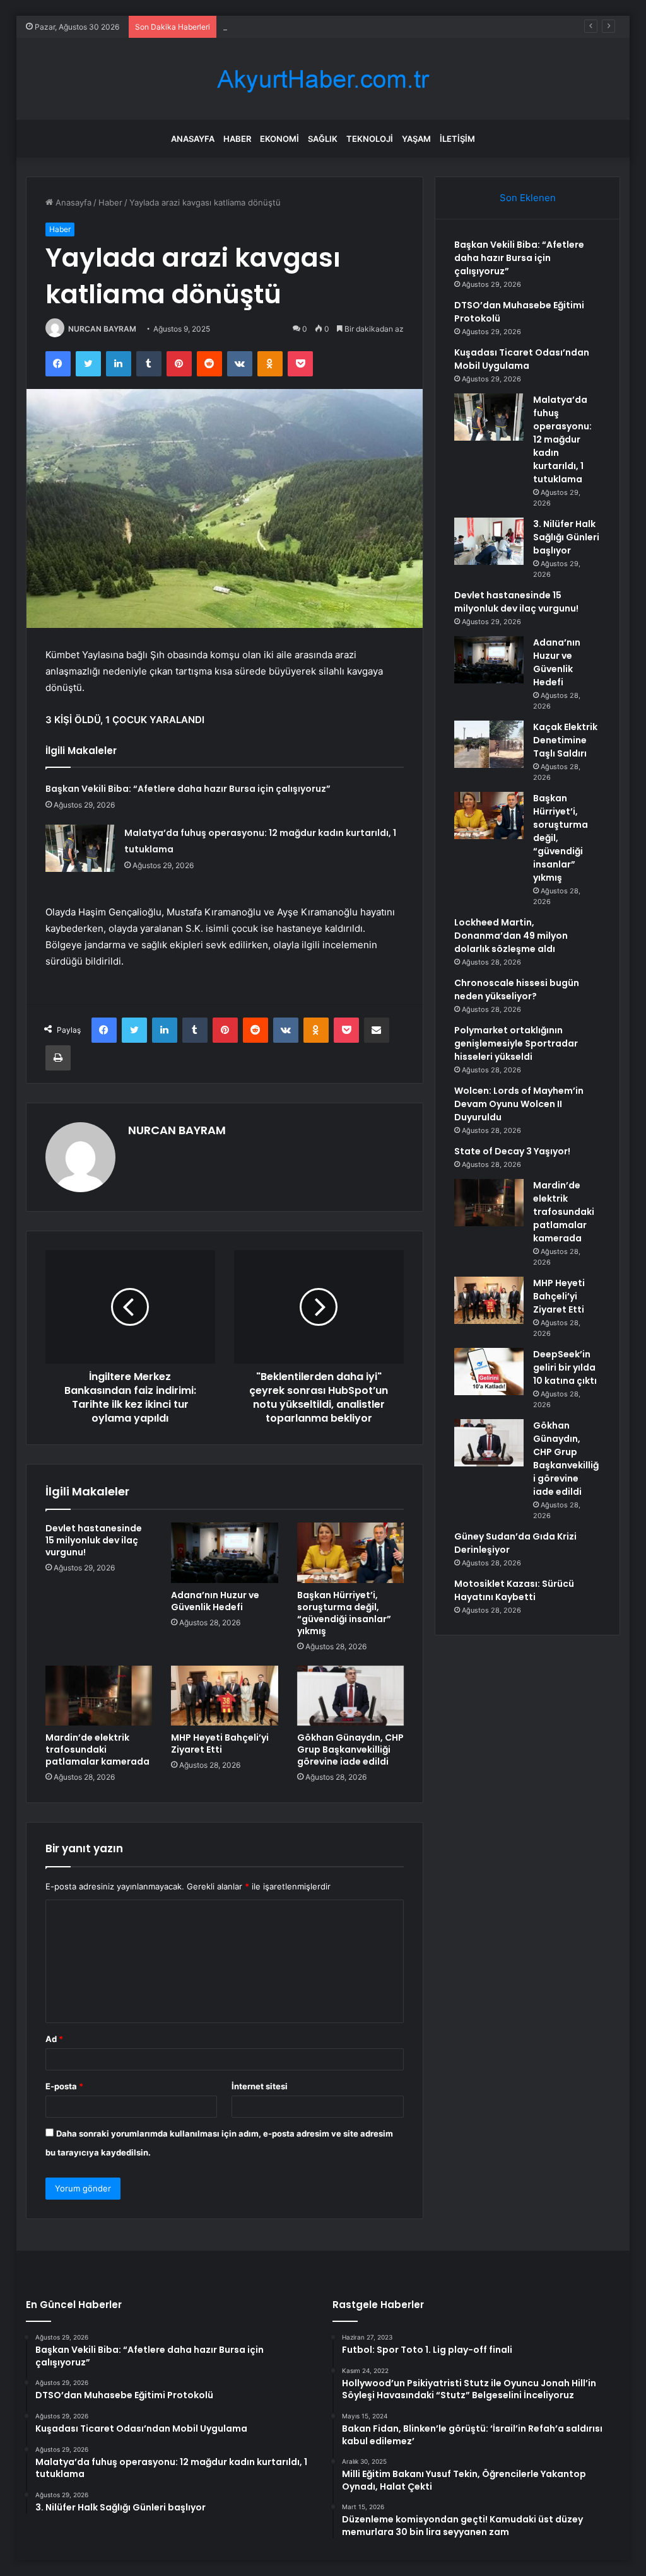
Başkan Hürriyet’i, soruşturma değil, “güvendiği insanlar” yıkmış (344, 1613)
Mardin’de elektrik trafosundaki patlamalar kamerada (97, 1749)
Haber (237, 139)
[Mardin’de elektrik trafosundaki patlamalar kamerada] (99, 1696)
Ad (54, 2039)
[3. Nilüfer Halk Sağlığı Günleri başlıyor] (489, 541)
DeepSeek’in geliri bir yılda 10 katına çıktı (565, 1367)
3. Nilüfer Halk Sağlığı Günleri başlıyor (566, 537)
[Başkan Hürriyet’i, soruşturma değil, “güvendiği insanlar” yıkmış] (351, 1553)
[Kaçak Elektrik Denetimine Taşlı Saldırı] (489, 744)
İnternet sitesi (260, 2086)
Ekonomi (279, 139)
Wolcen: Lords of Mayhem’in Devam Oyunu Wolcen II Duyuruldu (519, 1104)
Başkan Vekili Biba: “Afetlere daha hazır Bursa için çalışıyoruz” (188, 789)
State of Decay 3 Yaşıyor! (512, 1151)
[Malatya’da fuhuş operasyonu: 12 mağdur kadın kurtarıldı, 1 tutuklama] (80, 848)
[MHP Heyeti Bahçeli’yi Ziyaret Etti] (225, 1696)
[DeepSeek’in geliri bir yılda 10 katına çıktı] (489, 1372)
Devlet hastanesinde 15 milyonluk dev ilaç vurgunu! (94, 1540)
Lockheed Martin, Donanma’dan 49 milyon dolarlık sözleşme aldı (511, 936)
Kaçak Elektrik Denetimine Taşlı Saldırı (565, 740)
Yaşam (416, 139)
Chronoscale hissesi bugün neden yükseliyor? (517, 989)
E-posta (64, 2086)
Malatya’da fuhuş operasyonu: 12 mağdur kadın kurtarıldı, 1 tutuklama (562, 439)
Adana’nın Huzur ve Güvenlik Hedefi (215, 1601)
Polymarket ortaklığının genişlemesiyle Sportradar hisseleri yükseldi (516, 1043)
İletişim (457, 139)
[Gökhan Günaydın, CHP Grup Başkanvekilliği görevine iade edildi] (351, 1696)
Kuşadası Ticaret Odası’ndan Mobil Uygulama (310, 26)
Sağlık (323, 139)
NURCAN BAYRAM (102, 329)
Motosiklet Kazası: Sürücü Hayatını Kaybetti (514, 1590)
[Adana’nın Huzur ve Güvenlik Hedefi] (225, 1553)
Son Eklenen (528, 198)
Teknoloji (370, 139)
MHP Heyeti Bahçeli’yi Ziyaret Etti (220, 1743)
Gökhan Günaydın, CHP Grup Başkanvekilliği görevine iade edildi (350, 1749)
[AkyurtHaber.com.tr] (323, 79)
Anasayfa (193, 139)
